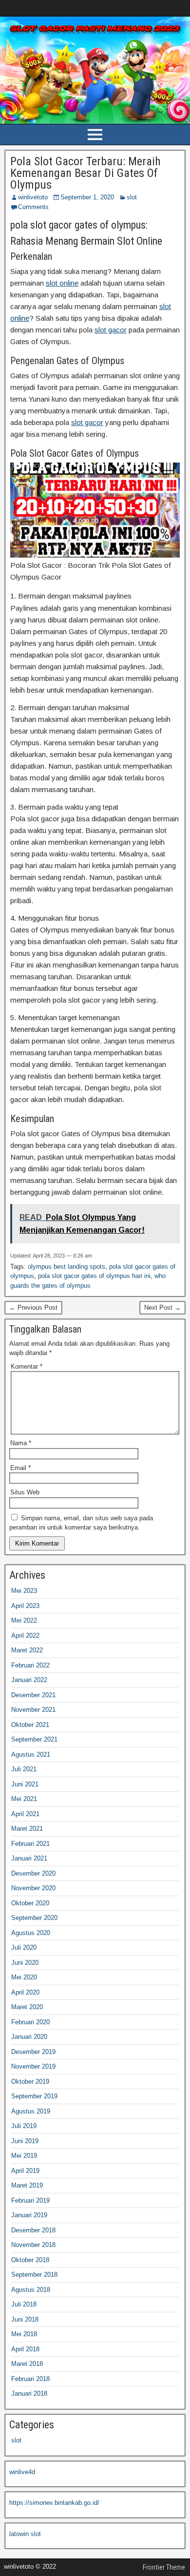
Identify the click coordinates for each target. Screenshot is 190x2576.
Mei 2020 (24, 1977)
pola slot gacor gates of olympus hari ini (94, 1276)
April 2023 (25, 1606)
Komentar (27, 1366)
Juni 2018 (25, 2319)
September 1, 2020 (87, 197)
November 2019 (33, 2066)
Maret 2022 (27, 1650)
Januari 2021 (29, 1858)
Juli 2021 (24, 1769)
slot (132, 197)
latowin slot (25, 2534)
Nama (21, 1443)
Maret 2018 (27, 2364)
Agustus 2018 (31, 2290)
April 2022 (25, 1636)
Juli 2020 (24, 1947)
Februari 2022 (30, 1665)
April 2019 (25, 2171)
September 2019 (34, 2096)
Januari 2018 (29, 2393)
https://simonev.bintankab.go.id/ (54, 2503)
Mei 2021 (24, 1799)
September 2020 (34, 1918)
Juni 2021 (25, 1784)
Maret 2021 (27, 1829)
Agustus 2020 (31, 1933)
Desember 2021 (33, 1695)
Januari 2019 (29, 2215)
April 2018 (25, 2349)
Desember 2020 (33, 1873)
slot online (62, 283)
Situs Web (25, 1492)
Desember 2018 (33, 2230)
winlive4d (22, 2472)
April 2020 (25, 1992)
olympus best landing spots (66, 1267)
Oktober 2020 (30, 1903)
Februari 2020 (30, 2022)
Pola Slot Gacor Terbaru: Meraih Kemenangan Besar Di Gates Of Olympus (85, 173)
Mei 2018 (24, 2334)
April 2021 (25, 1814)
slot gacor (111, 330)
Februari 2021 (30, 1844)
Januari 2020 (29, 2037)
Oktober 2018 (30, 2260)
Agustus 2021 (31, 1754)
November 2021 (33, 1710)
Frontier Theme (164, 2567)
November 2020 (33, 1888)
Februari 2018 (30, 2379)
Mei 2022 (24, 1620)
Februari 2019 (30, 2200)
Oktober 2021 (30, 1725)
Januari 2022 (29, 1680)
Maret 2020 (27, 2007)
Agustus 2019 (31, 2111)
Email (20, 1468)
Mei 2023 (24, 1591)
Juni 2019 (25, 2141)
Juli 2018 (24, 2304)
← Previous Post (33, 1307)
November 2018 (33, 2245)
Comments (33, 207)
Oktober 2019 (30, 2082)
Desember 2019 (33, 2052)
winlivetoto (33, 197)
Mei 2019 (24, 2156)
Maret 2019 (27, 2185)
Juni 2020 (25, 1963)
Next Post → (162, 1307)
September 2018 (34, 2275)
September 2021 (34, 1739)
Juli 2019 (24, 2126)
